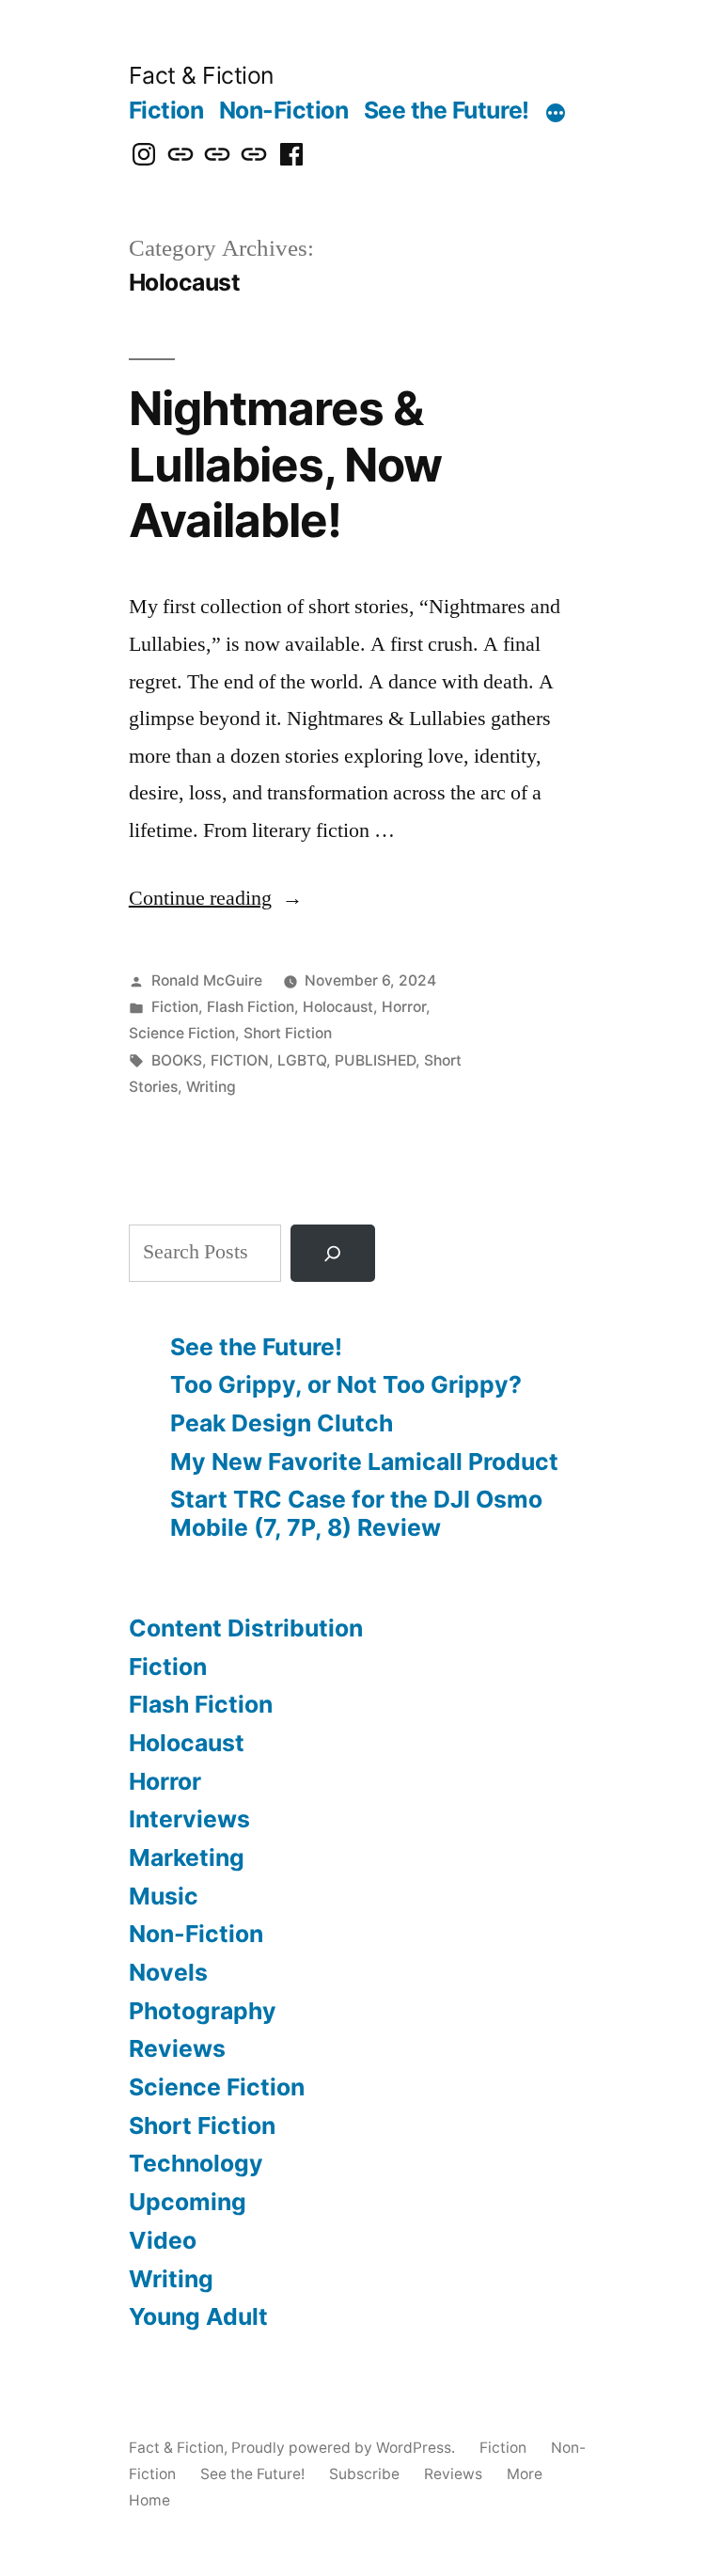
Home (149, 2500)
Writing (211, 1087)
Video (163, 2240)
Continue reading (216, 898)
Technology (196, 2163)
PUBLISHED (375, 1060)
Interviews (189, 1819)
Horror (404, 1007)
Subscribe (364, 2474)
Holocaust (338, 1007)
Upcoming (188, 2202)
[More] (556, 114)
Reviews (177, 2048)
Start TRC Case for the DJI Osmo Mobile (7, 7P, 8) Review (356, 1513)
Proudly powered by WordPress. (345, 2448)
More (525, 2474)
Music (164, 1896)
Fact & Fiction (201, 75)
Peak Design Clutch (282, 1423)
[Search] (333, 1253)
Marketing (187, 1857)
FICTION (240, 1060)
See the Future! (447, 110)
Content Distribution (246, 1628)
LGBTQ (302, 1060)
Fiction (166, 110)
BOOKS (177, 1060)
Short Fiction (288, 1033)
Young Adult (198, 2316)
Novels (168, 1972)
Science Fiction (182, 1033)
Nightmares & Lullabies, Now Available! (285, 464)
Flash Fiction (251, 1007)
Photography (203, 2011)
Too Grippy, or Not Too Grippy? (346, 1384)
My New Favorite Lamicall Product (364, 1462)
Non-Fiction (284, 110)
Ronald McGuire (207, 980)
